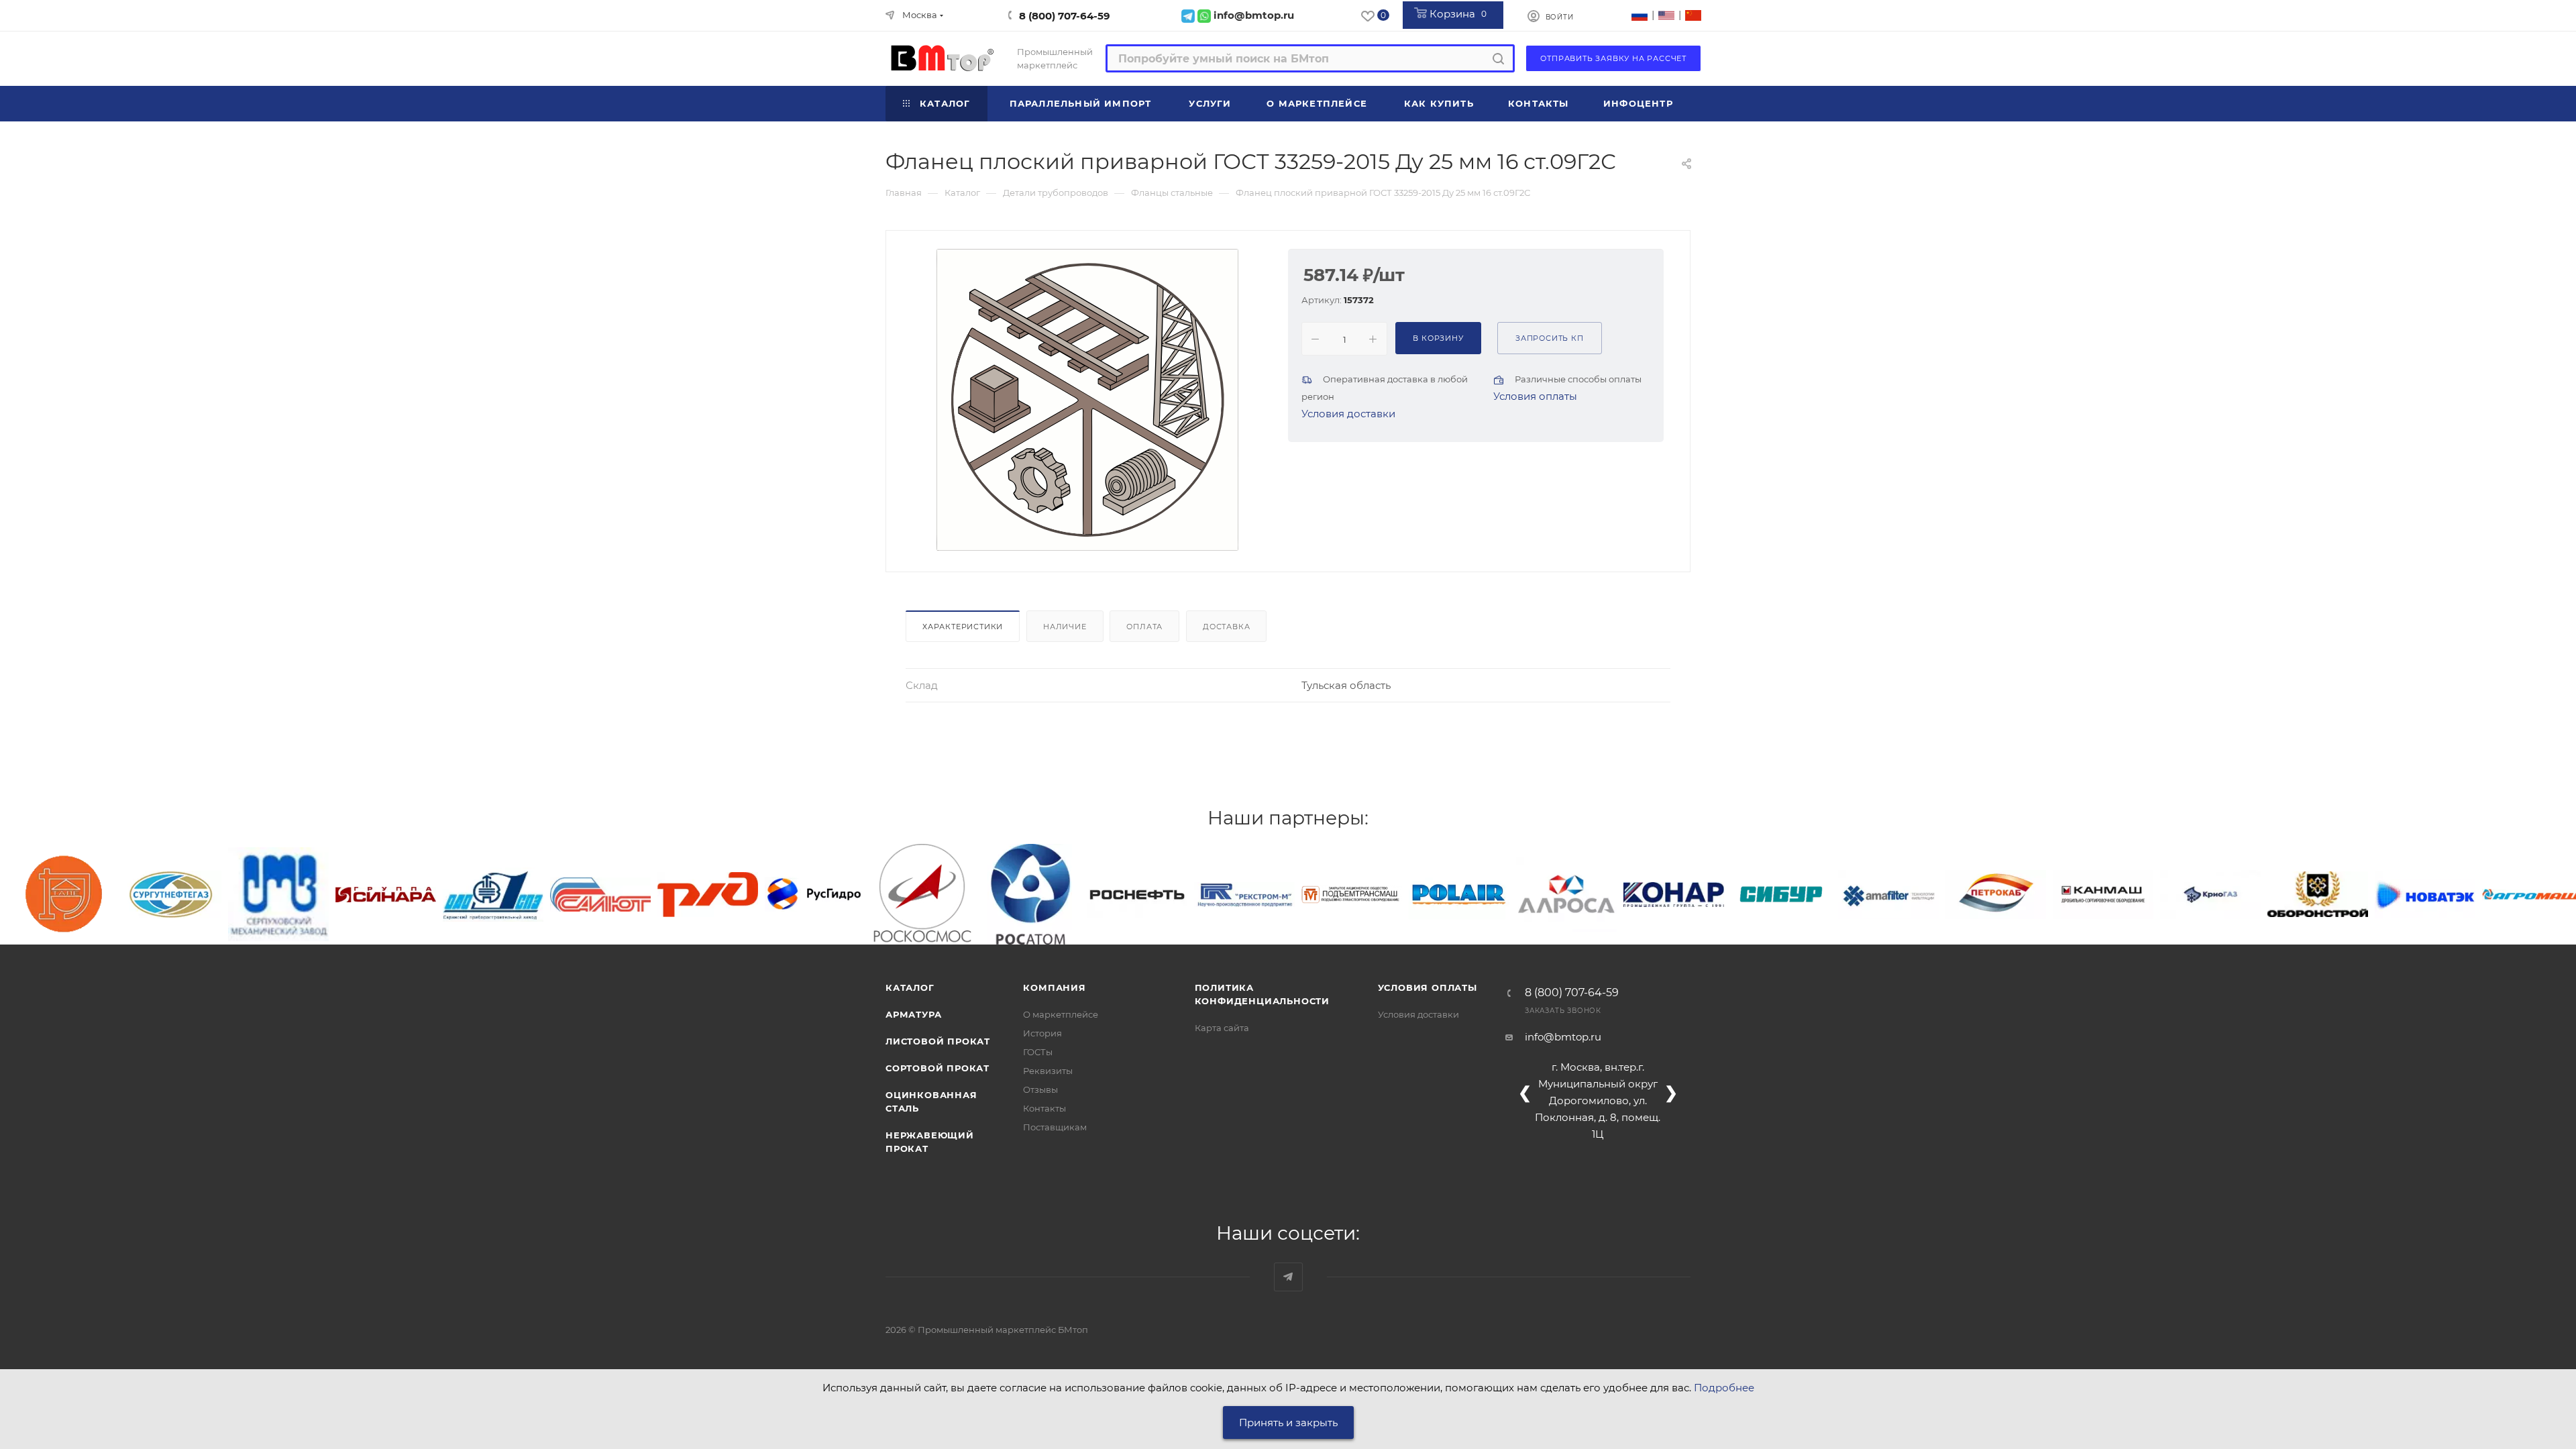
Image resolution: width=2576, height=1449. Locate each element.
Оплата (1144, 627)
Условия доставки (1348, 414)
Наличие (1065, 627)
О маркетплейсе (1061, 1014)
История (1042, 1033)
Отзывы (1040, 1089)
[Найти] (1498, 58)
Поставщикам (1055, 1127)
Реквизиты (1048, 1071)
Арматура (913, 1014)
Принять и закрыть (1288, 1423)
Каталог (910, 987)
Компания (1054, 987)
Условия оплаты (1535, 396)
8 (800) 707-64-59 (1065, 16)
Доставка (1226, 627)
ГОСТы (1038, 1052)
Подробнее (1724, 1388)
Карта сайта (1222, 1028)
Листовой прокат (938, 1041)
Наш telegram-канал (1288, 1277)
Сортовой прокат (937, 1068)
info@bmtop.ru (1563, 1037)
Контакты (1044, 1108)
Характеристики (963, 627)
